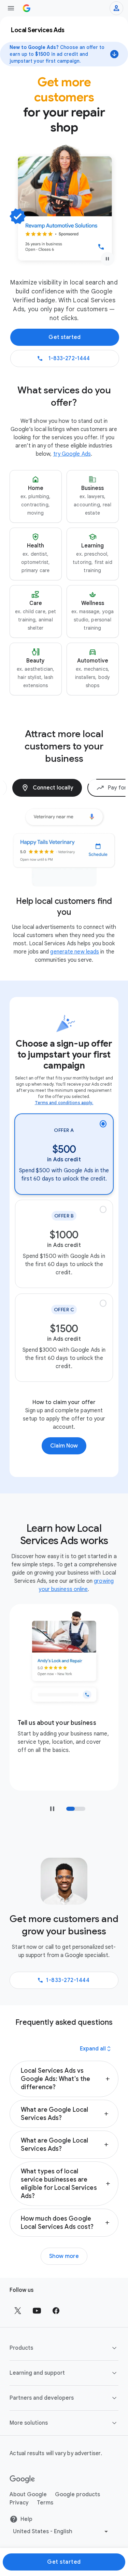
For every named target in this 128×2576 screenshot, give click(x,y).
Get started (64, 2544)
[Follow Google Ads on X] (18, 2293)
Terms (45, 2485)
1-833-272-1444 (68, 1962)
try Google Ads (72, 454)
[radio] (64, 1137)
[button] (36, 496)
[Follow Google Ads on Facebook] (56, 2293)
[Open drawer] (11, 8)
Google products (77, 2477)
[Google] (22, 2462)
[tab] (84, 788)
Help (26, 2501)
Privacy (19, 2485)
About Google (28, 2477)
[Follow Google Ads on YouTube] (37, 2293)
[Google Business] (27, 8)
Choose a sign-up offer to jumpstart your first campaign (64, 1037)
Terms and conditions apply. (64, 1085)
